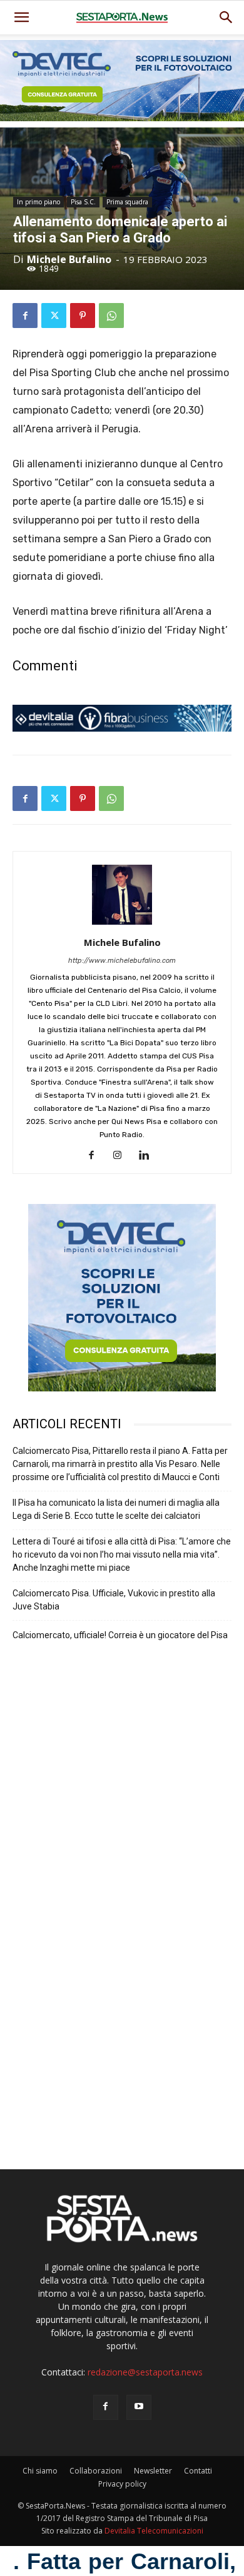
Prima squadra (127, 202)
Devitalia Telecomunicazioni (154, 2531)
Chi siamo (40, 2471)
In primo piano (38, 202)
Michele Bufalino (69, 259)
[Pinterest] (83, 316)
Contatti (198, 2471)
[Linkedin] (149, 1156)
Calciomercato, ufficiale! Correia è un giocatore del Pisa (120, 1635)
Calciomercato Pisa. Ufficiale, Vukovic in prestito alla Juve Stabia (114, 1600)
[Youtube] (139, 2407)
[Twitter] (54, 316)
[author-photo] (122, 925)
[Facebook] (25, 316)
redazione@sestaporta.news (145, 2372)
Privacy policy (122, 2484)
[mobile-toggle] (21, 17)
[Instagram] (122, 1156)
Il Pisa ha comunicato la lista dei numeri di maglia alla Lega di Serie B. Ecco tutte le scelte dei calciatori (116, 1509)
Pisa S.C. (83, 202)
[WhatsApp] (111, 316)
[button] (226, 17)
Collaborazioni (96, 2471)
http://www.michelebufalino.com (122, 961)
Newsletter (153, 2471)
